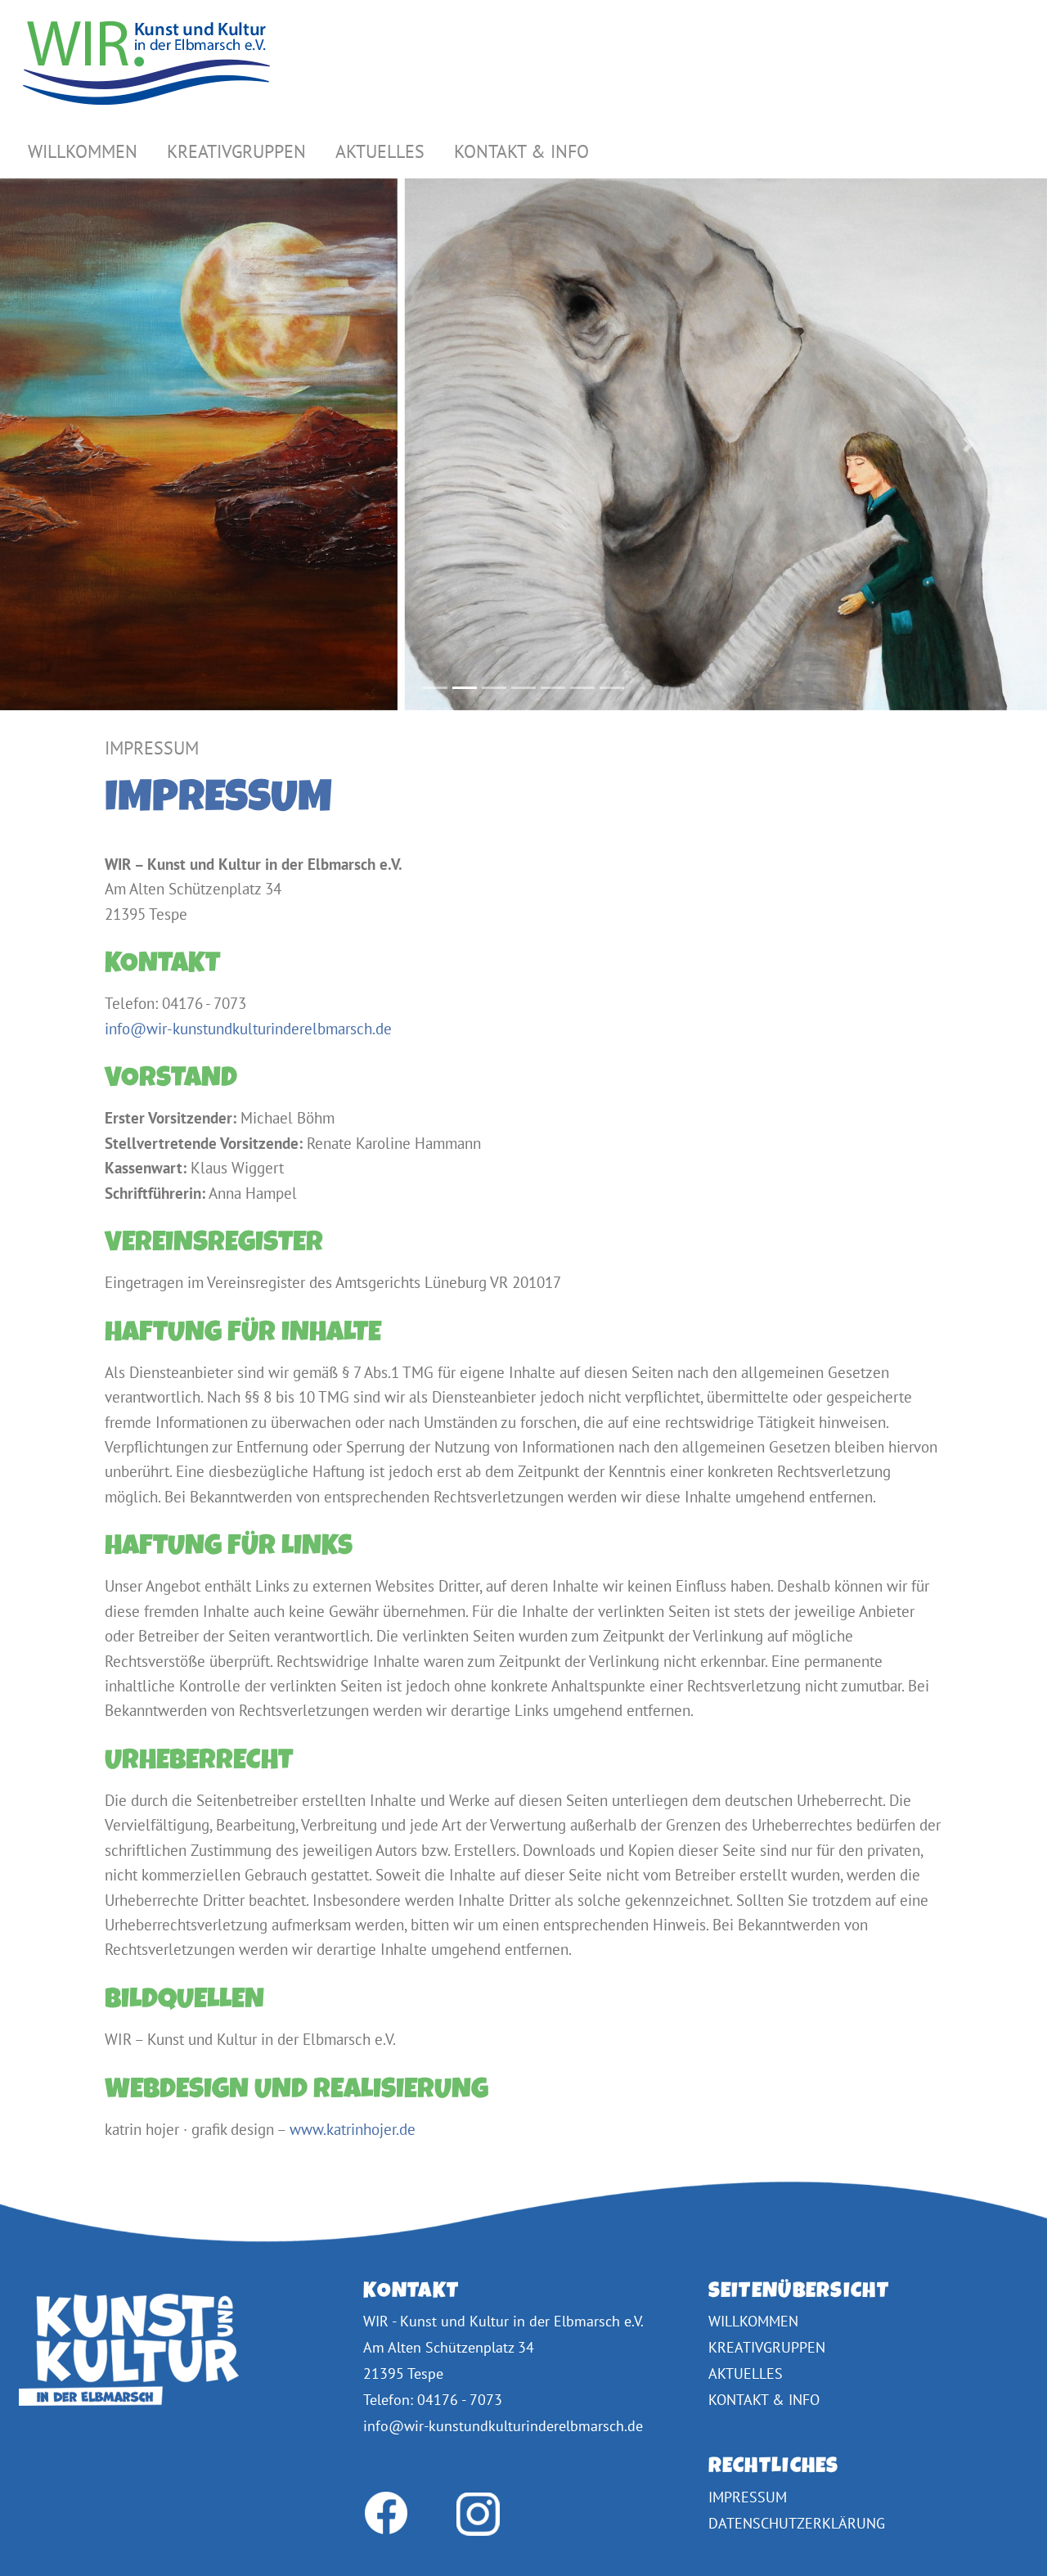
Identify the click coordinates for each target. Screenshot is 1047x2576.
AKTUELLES (380, 151)
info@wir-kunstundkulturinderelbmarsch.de (248, 1028)
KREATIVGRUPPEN (236, 151)
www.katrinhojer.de (353, 2129)
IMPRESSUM (748, 2497)
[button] (79, 445)
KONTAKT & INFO (521, 151)
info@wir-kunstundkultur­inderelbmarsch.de (503, 2426)
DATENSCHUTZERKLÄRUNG (797, 2523)
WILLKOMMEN (83, 151)
